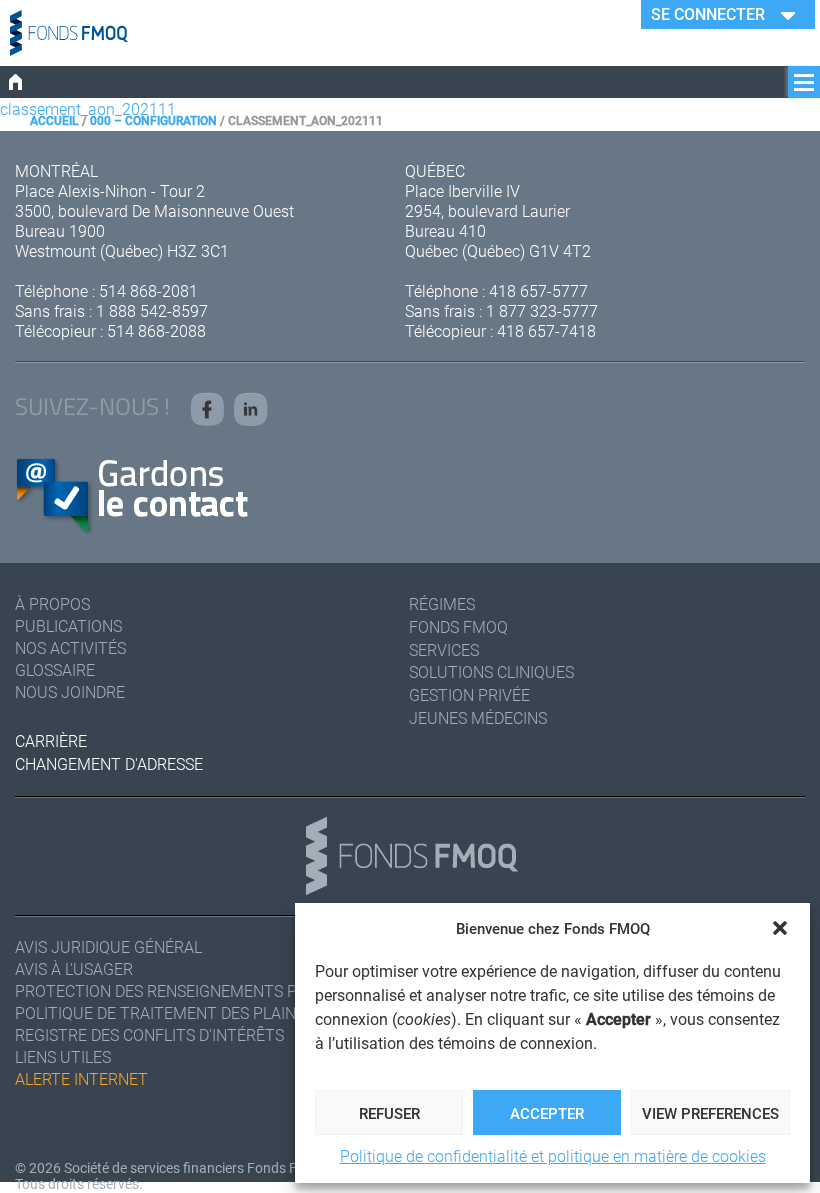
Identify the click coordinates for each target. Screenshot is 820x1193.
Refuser (389, 1113)
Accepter (547, 1113)
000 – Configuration (153, 120)
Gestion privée (469, 694)
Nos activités (70, 647)
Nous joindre (70, 691)
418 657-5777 (538, 290)
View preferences (710, 1113)
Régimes (442, 603)
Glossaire (55, 669)
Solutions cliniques (491, 671)
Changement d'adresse (109, 763)
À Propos (52, 603)
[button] (780, 928)
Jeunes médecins (478, 717)
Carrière (51, 740)
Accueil (54, 120)
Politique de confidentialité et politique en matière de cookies (553, 1155)
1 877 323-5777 (542, 310)
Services (444, 649)
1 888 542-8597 (152, 310)
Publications (68, 625)
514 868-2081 (148, 290)
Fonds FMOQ (458, 626)
